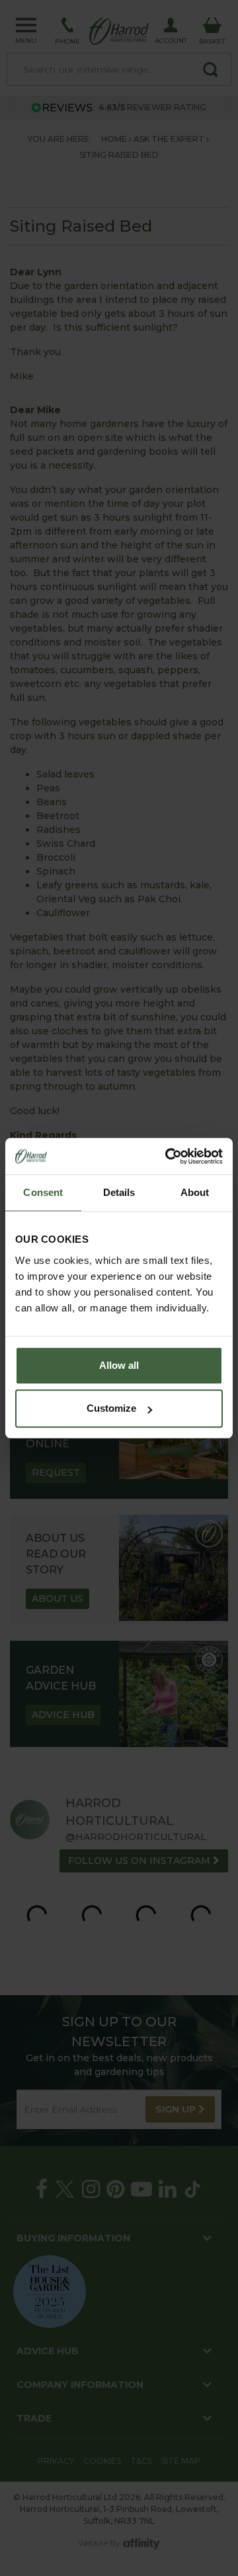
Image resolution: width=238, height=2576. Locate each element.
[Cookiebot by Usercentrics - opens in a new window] (168, 1156)
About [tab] (195, 1192)
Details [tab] (119, 1192)
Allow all (119, 1365)
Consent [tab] (43, 1192)
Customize (111, 1408)
